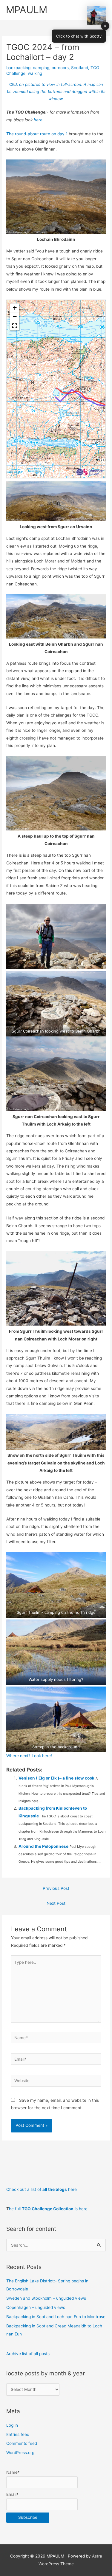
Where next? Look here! (29, 1756)
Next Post (56, 1903)
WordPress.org (20, 2453)
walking (35, 73)
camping (41, 68)
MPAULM (27, 10)
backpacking (18, 68)
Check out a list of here (42, 2189)
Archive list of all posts (28, 2354)
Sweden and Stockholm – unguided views (46, 2298)
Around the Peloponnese (43, 1846)
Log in (12, 2425)
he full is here (48, 2209)
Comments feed (22, 2443)
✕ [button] (105, 26)
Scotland (80, 68)
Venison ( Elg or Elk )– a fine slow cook (56, 1778)
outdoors (60, 68)
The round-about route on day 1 (37, 134)
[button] (15, 308)
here (38, 120)
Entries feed (18, 2434)
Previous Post (56, 1888)
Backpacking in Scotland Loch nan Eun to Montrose (56, 2317)
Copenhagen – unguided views (36, 2307)
